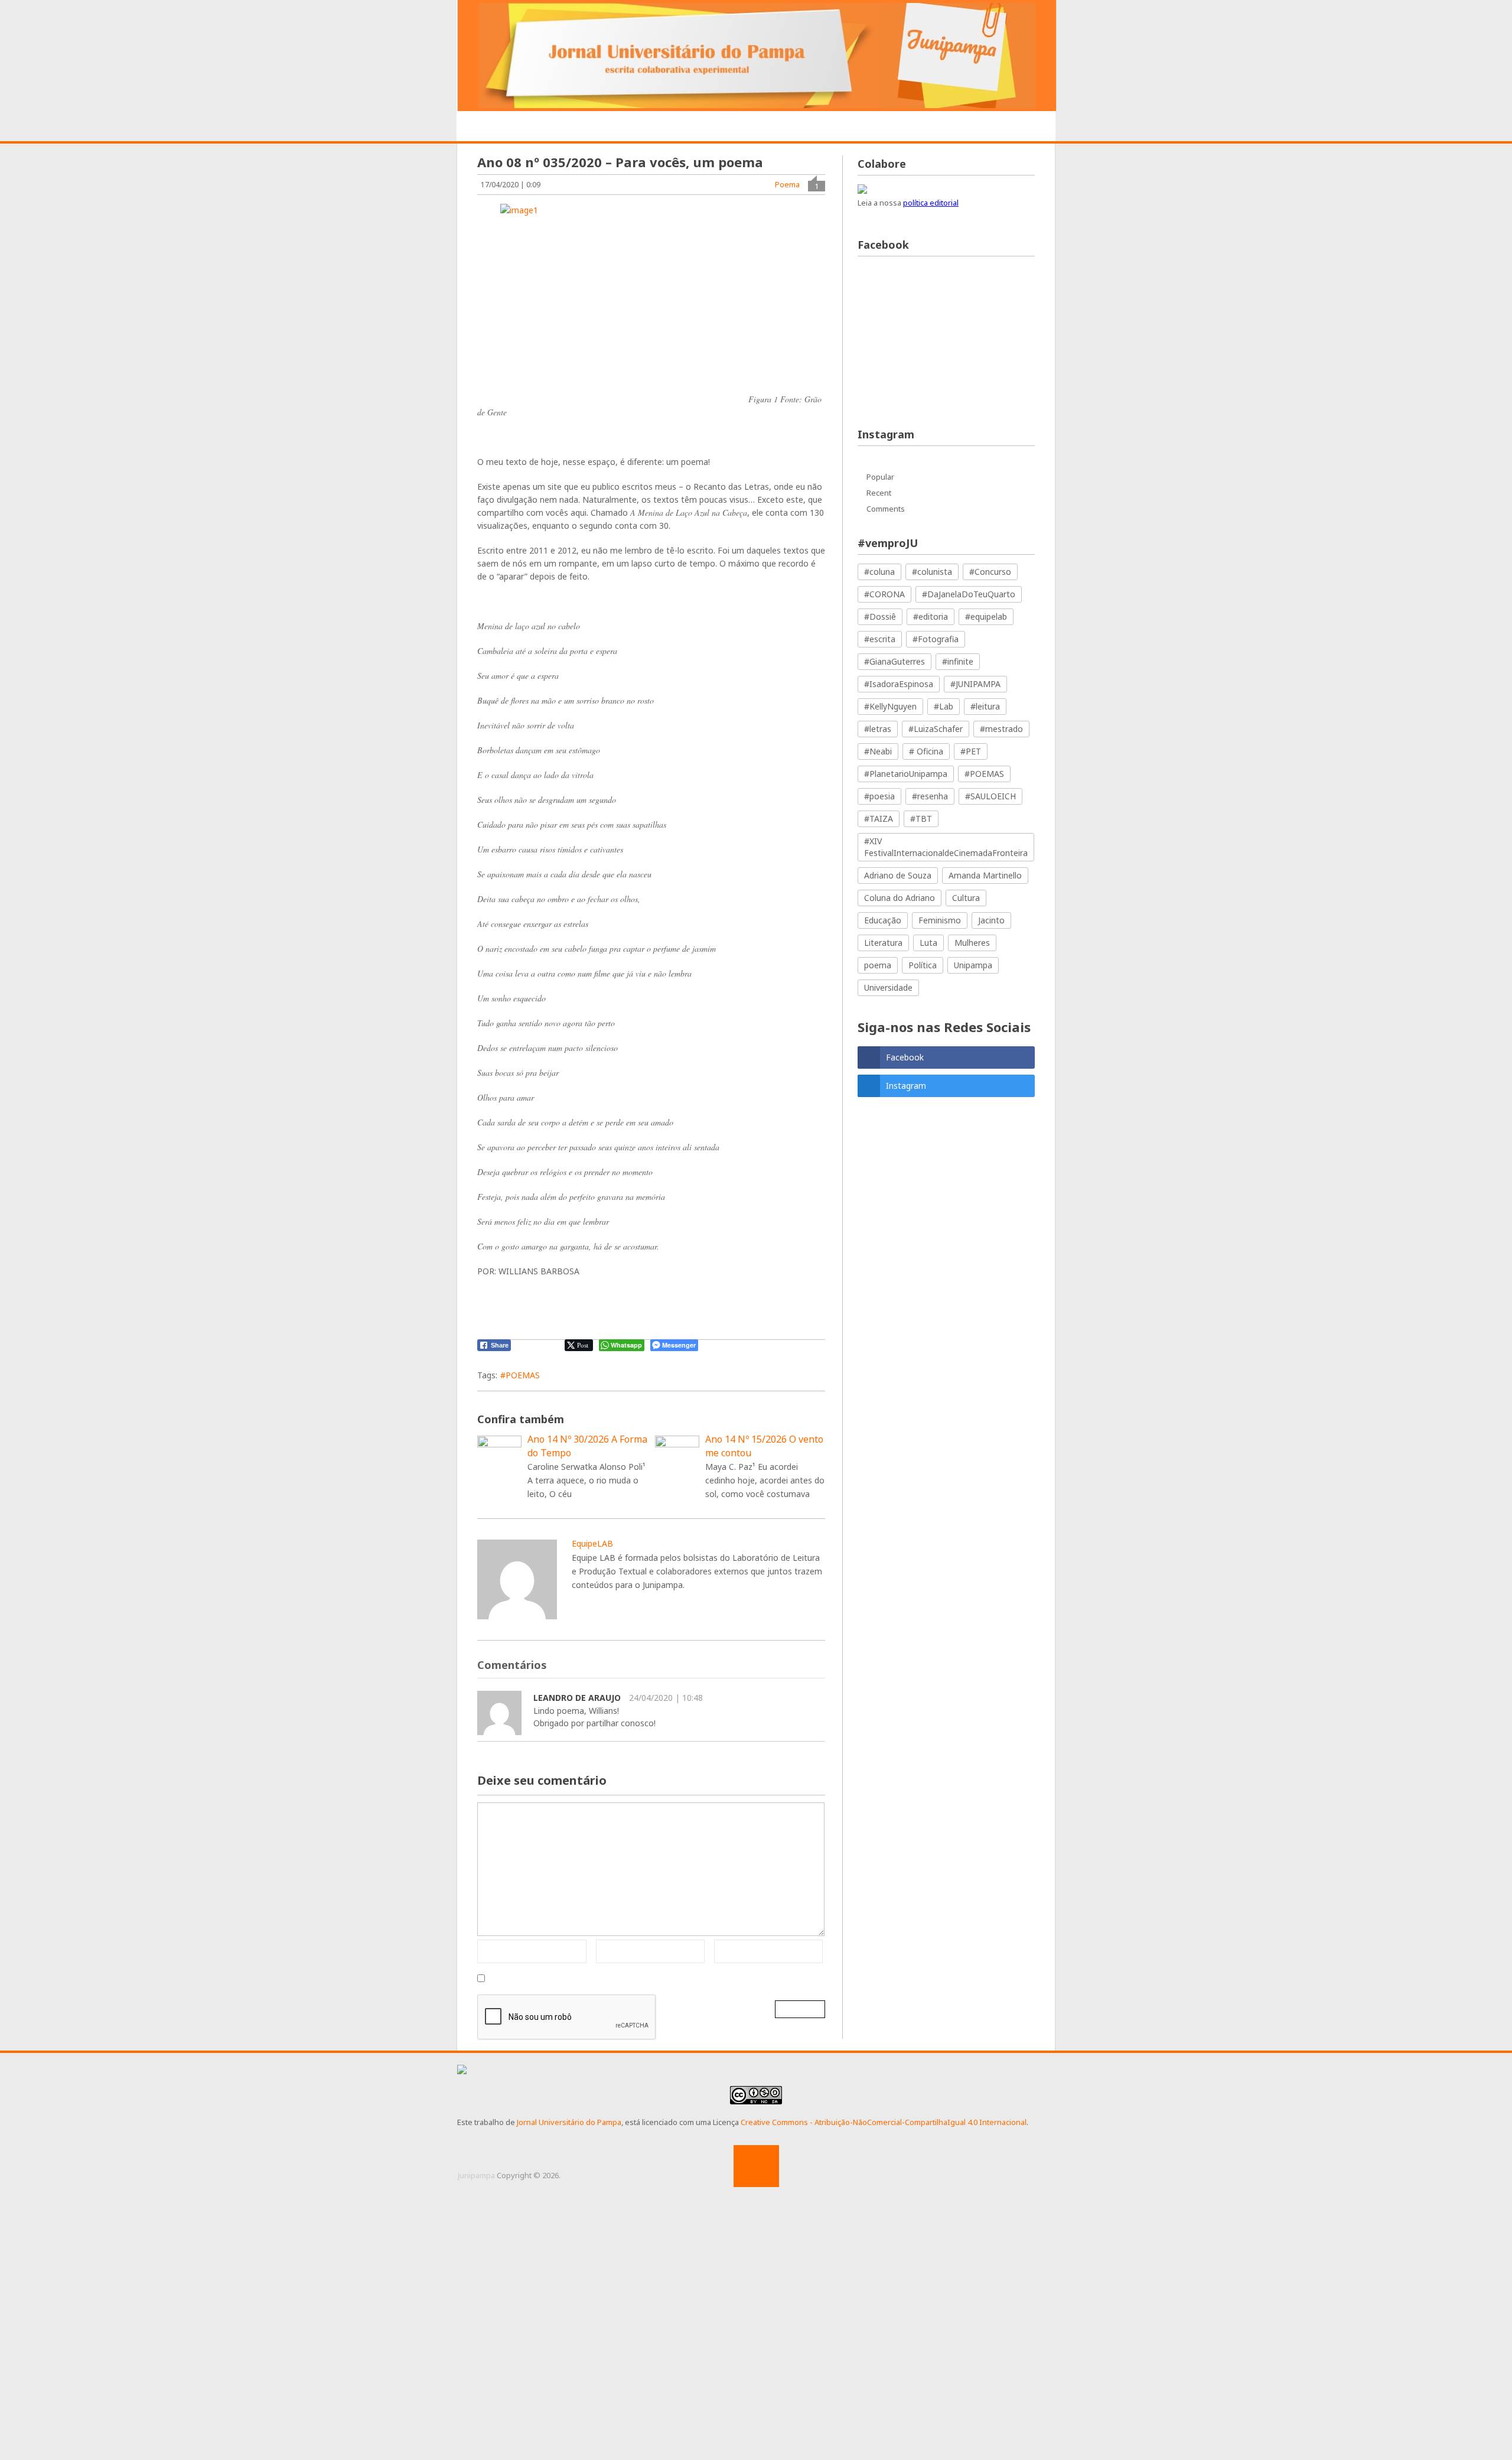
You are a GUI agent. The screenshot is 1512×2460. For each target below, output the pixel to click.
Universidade (888, 987)
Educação (883, 920)
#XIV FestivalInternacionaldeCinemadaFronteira (946, 847)
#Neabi (878, 751)
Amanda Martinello (985, 875)
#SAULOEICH (990, 796)
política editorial (931, 203)
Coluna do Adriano (900, 898)
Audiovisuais (838, 127)
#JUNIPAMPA (975, 684)
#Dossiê (880, 616)
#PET (971, 751)
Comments (886, 509)
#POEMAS (520, 1375)
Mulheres (972, 943)
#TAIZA (879, 819)
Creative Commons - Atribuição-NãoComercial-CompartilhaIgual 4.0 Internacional (884, 2122)
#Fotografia (936, 639)
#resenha (930, 796)
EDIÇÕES (983, 127)
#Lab (944, 706)
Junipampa (476, 2175)
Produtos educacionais (731, 127)
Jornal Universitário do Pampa (569, 2122)
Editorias (631, 127)
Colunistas (916, 127)
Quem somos (557, 127)
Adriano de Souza (898, 875)
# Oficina (926, 751)
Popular (880, 477)
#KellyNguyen (890, 706)
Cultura (966, 898)
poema (878, 965)
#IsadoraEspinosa (899, 684)
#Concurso (990, 572)
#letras (878, 729)
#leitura (985, 706)
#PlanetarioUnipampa (906, 774)
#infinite (958, 661)
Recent (879, 493)
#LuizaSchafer (936, 729)
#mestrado (1001, 729)
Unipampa (973, 965)
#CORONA (884, 594)
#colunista (932, 572)
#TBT (921, 819)
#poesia (879, 796)
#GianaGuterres (895, 661)
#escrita (880, 639)
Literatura (883, 943)
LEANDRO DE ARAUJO (577, 1698)
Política (923, 965)
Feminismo (940, 920)
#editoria (931, 616)
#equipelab (986, 616)
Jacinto (991, 920)
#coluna (879, 572)
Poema (787, 184)
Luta (928, 943)
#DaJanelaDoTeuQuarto (969, 594)
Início (491, 127)
